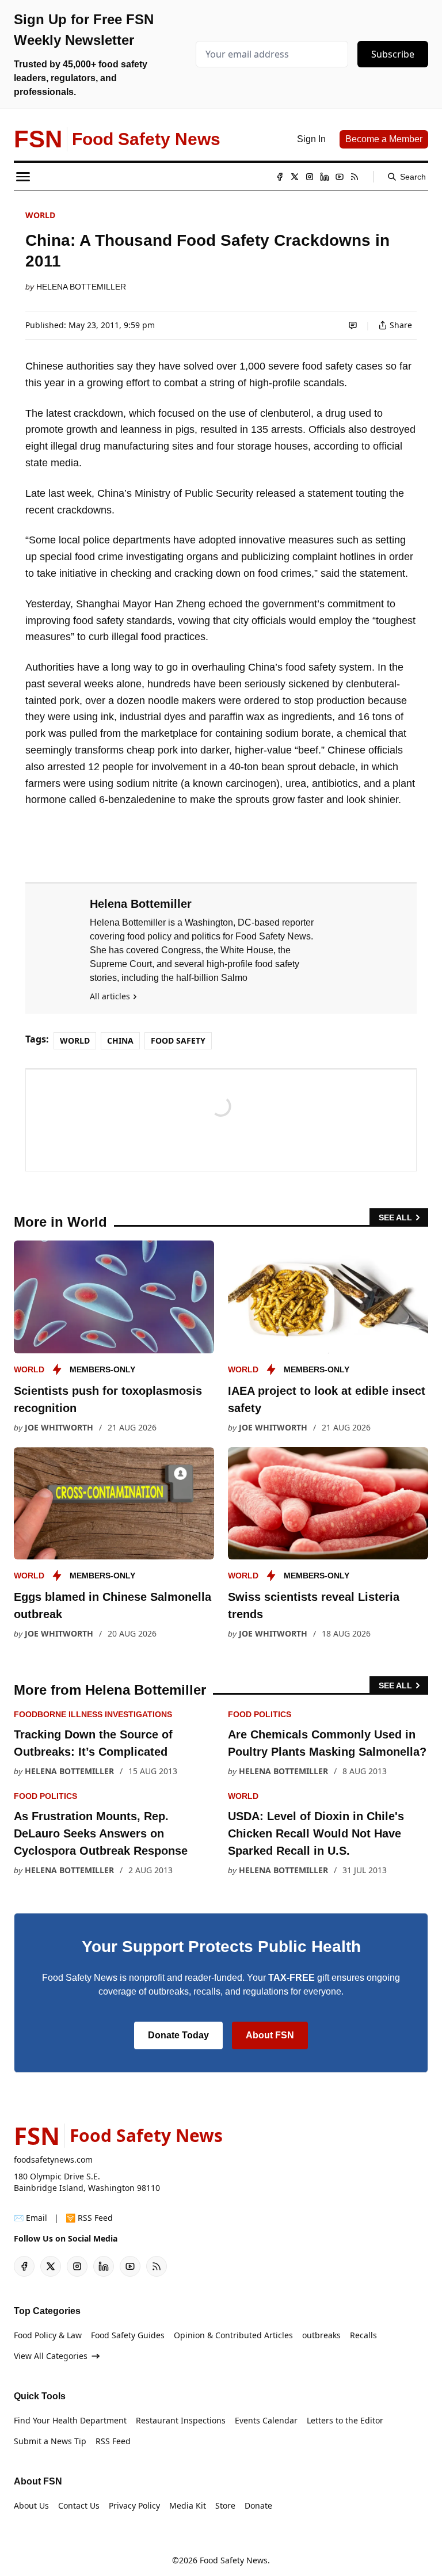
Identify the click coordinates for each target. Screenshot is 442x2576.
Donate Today (178, 2035)
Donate (258, 2505)
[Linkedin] (325, 177)
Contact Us (79, 2505)
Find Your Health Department (70, 2420)
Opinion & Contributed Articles (233, 2335)
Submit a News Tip (50, 2441)
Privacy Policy (134, 2505)
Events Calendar (266, 2420)
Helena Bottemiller (81, 287)
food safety (178, 1040)
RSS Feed (113, 2441)
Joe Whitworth (59, 1427)
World (40, 215)
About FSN (270, 2035)
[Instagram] (310, 177)
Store (225, 2505)
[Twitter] (295, 177)
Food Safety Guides (128, 2335)
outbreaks (321, 2335)
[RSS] (355, 177)
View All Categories (51, 2356)
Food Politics (260, 1714)
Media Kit (188, 2505)
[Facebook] (280, 177)
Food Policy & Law (48, 2335)
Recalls (363, 2335)
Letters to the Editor (345, 2420)
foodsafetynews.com (53, 2160)
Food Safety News (234, 2560)
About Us (31, 2505)
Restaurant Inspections (181, 2420)
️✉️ (31, 2218)
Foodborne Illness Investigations (93, 1714)
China (120, 1040)
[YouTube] (340, 177)
